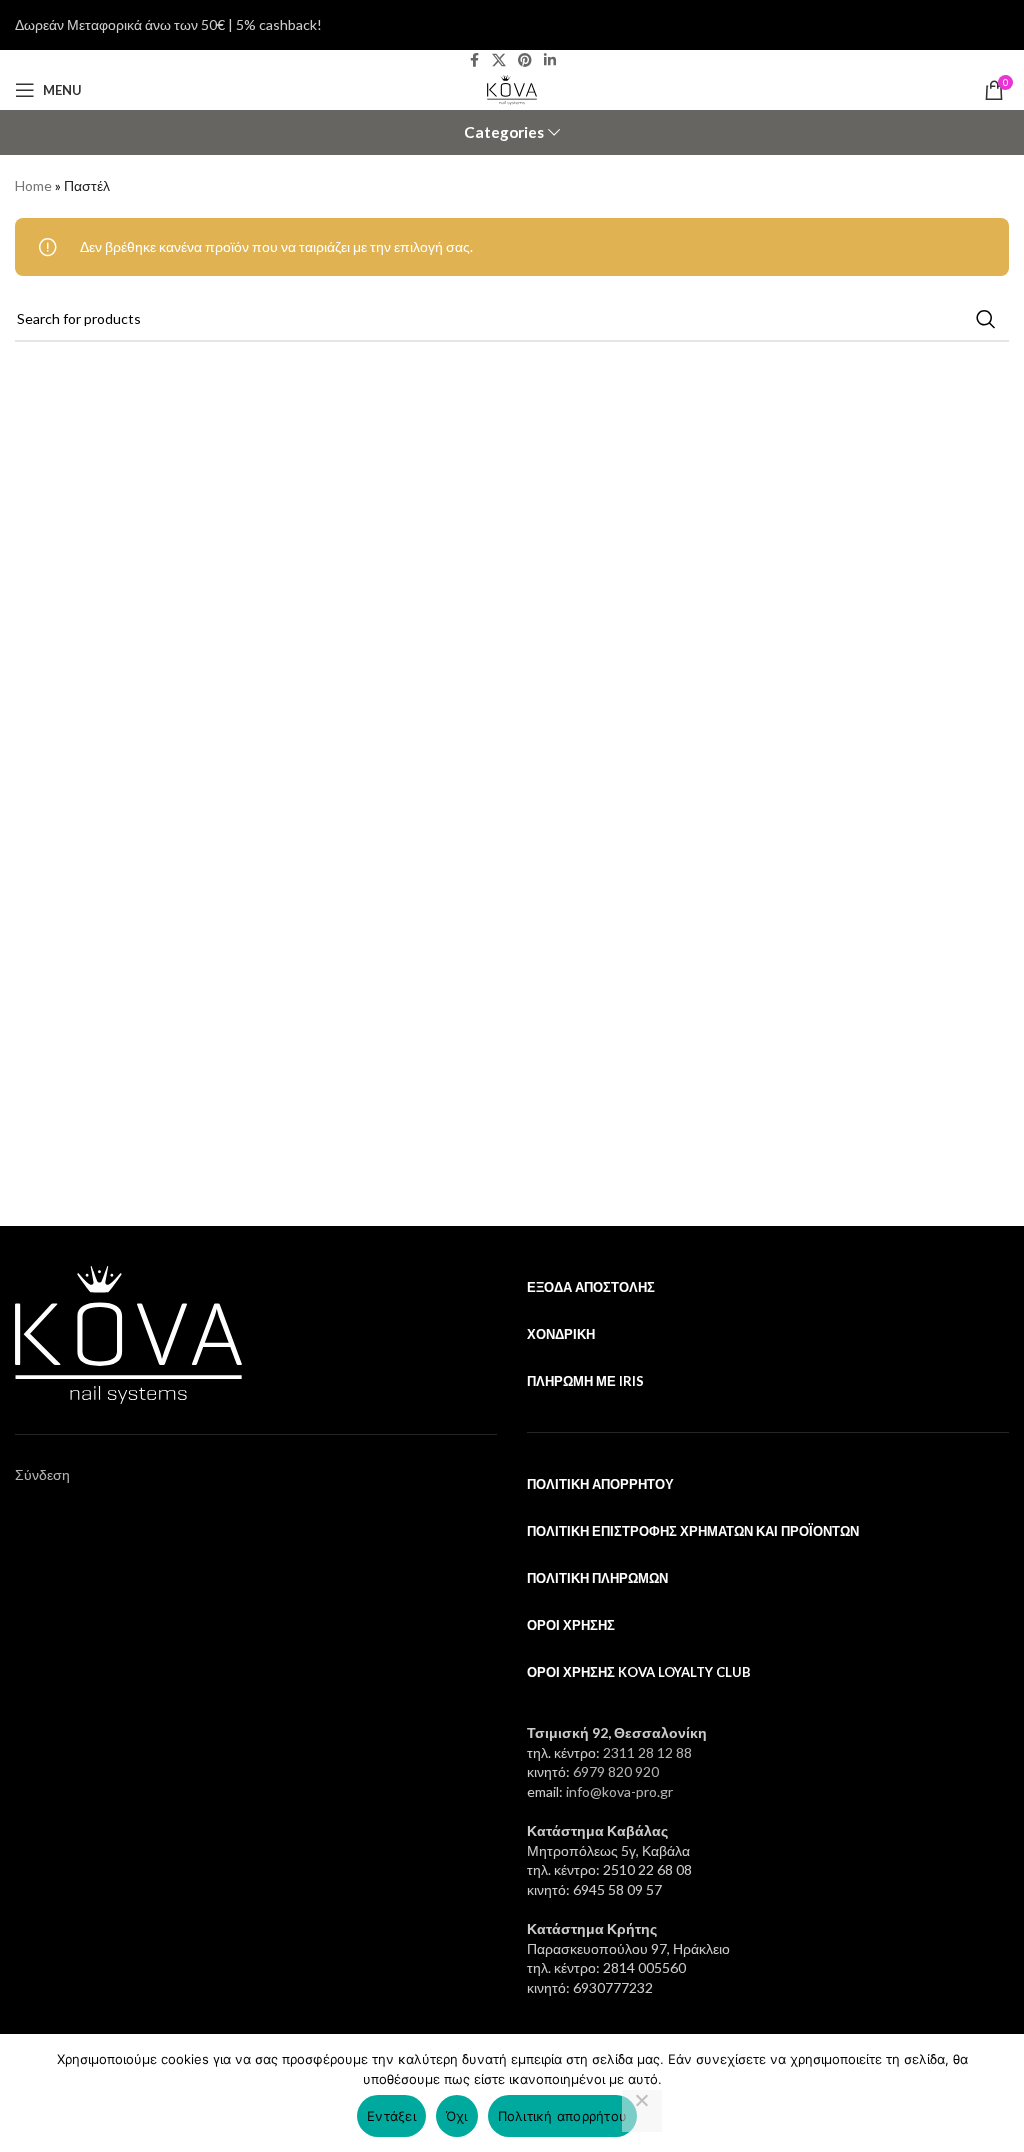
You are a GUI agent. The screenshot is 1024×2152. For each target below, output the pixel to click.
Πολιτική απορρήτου (563, 2116)
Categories (504, 132)
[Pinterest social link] (525, 60)
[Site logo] (512, 88)
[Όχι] (642, 2111)
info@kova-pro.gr (619, 1791)
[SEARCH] (986, 319)
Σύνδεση (42, 1474)
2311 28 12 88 (647, 1752)
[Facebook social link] (474, 60)
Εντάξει (391, 2116)
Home (33, 185)
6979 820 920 (616, 1771)
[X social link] (499, 60)
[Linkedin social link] (550, 60)
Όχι (457, 2116)
